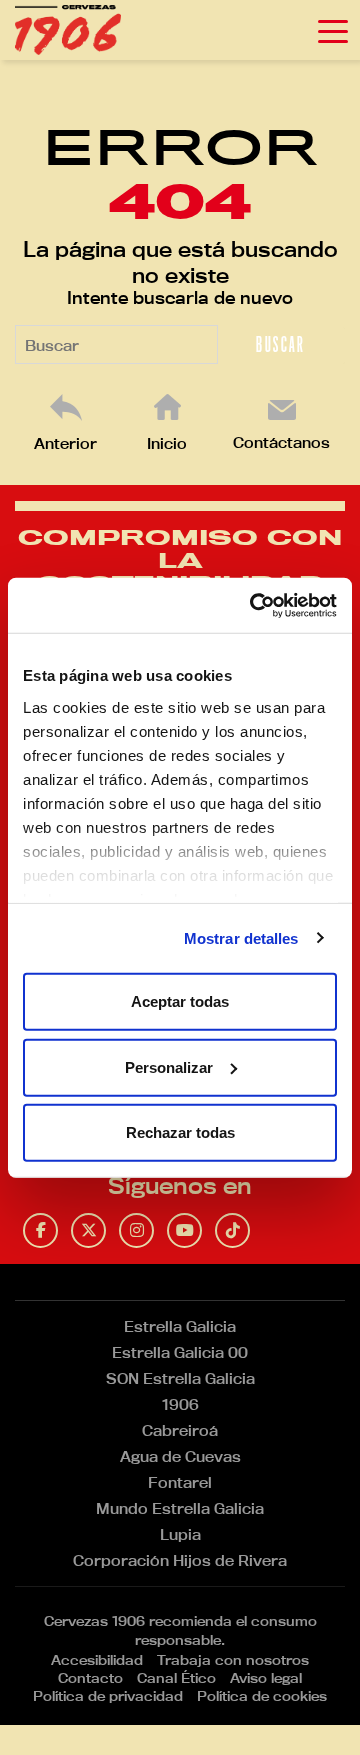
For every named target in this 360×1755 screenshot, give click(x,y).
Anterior (65, 443)
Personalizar (169, 1066)
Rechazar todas (180, 1132)
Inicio (167, 443)
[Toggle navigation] (333, 30)
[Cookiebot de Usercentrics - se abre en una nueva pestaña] (254, 605)
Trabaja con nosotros (233, 1660)
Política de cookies (262, 1696)
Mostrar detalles (241, 937)
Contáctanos (281, 442)
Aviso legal (266, 1678)
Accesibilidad (97, 1660)
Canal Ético (176, 1678)
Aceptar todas (180, 1001)
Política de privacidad (108, 1696)
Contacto (90, 1678)
